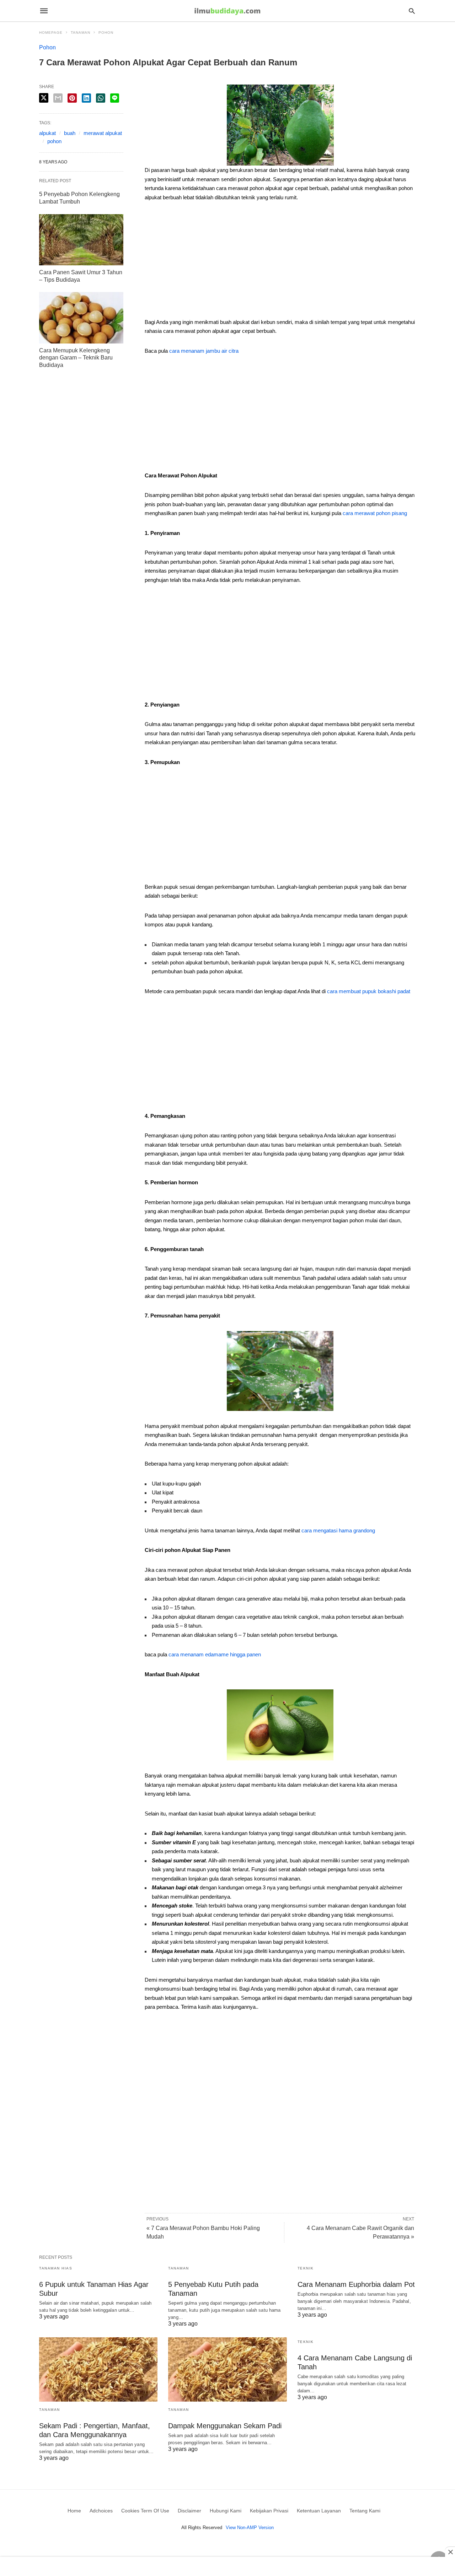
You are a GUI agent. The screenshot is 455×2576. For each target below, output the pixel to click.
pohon (54, 141)
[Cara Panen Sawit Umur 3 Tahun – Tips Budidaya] (81, 240)
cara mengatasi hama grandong (338, 1530)
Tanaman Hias (56, 2268)
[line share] (115, 98)
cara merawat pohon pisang (375, 513)
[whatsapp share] (101, 98)
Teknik (306, 2268)
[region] (280, 262)
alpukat (47, 133)
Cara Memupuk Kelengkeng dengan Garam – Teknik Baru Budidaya (76, 358)
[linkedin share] (86, 98)
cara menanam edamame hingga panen (215, 1654)
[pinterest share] (72, 98)
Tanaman (81, 33)
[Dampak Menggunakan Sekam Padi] (227, 2369)
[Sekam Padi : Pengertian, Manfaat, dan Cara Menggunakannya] (98, 2369)
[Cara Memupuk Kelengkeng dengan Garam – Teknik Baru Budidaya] (81, 318)
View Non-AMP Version (250, 2528)
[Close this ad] (450, 2552)
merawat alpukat (103, 133)
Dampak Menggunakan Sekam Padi (225, 2426)
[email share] (58, 98)
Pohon (106, 33)
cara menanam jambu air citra (204, 351)
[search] (412, 11)
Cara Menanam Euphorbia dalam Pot (356, 2284)
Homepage (51, 33)
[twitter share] (44, 98)
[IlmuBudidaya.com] (227, 11)
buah (70, 133)
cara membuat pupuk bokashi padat (369, 991)
